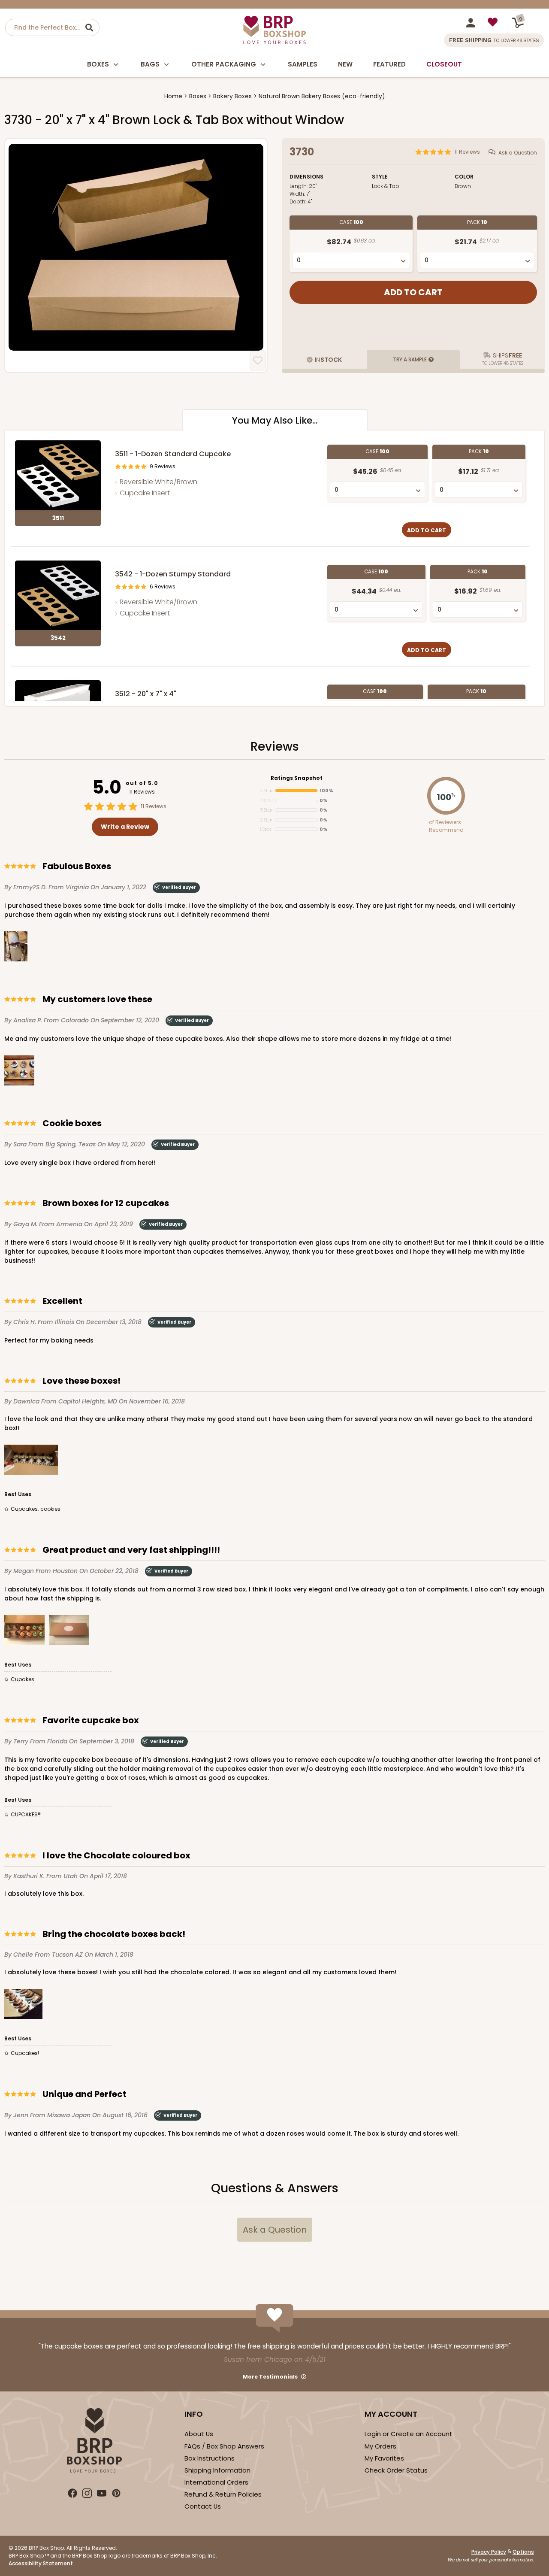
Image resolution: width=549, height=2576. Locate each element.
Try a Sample (410, 359)
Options (523, 2552)
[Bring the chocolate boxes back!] (23, 2005)
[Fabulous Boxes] (16, 948)
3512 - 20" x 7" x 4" (146, 694)
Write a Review (125, 827)
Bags (150, 64)
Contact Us (203, 2506)
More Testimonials (270, 2377)
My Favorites (384, 2458)
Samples (303, 64)
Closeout (444, 64)
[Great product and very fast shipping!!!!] (24, 1632)
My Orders (380, 2446)
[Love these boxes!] (31, 1461)
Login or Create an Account (409, 2434)
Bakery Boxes (232, 96)
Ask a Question (518, 153)
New (345, 64)
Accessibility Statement (41, 2563)
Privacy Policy (489, 2552)
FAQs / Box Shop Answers (224, 2446)
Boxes (98, 64)
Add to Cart (427, 530)
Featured (389, 64)
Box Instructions (210, 2458)
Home (173, 96)
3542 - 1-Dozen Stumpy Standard (173, 574)
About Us (199, 2434)
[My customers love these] (19, 1072)
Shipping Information (217, 2470)
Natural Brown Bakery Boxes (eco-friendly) (322, 96)
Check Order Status (396, 2470)
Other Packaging (224, 64)
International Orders (216, 2482)
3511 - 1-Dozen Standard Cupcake (173, 454)
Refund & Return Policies (223, 2494)
